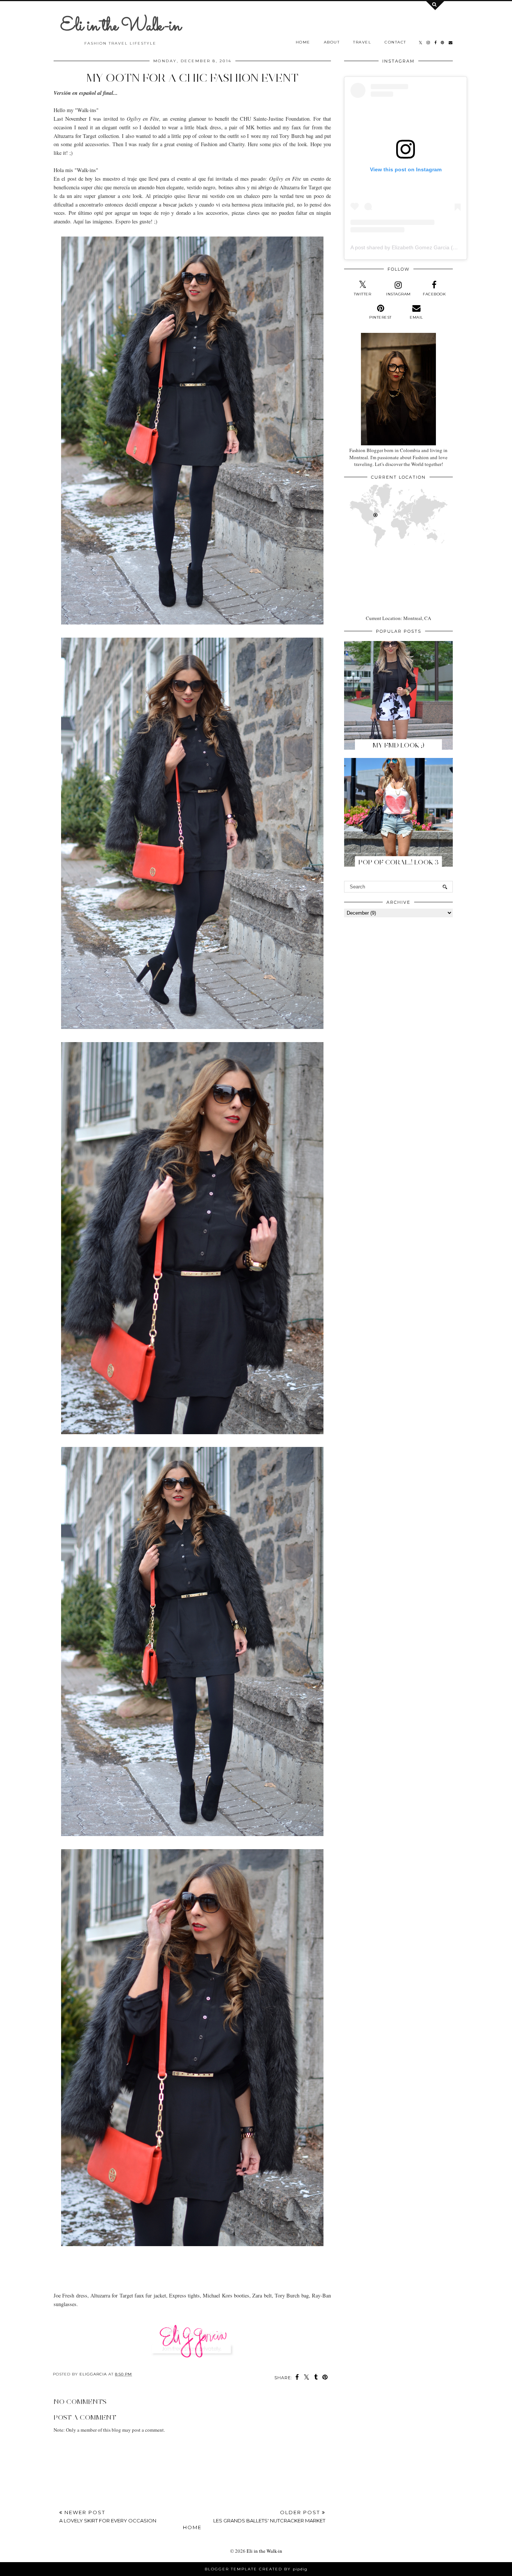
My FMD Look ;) (398, 745)
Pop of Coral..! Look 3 (398, 862)
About (332, 42)
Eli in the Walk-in (121, 26)
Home (303, 42)
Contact (395, 42)
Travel (362, 42)
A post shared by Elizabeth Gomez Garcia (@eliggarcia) (417, 247)
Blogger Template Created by (256, 2569)
